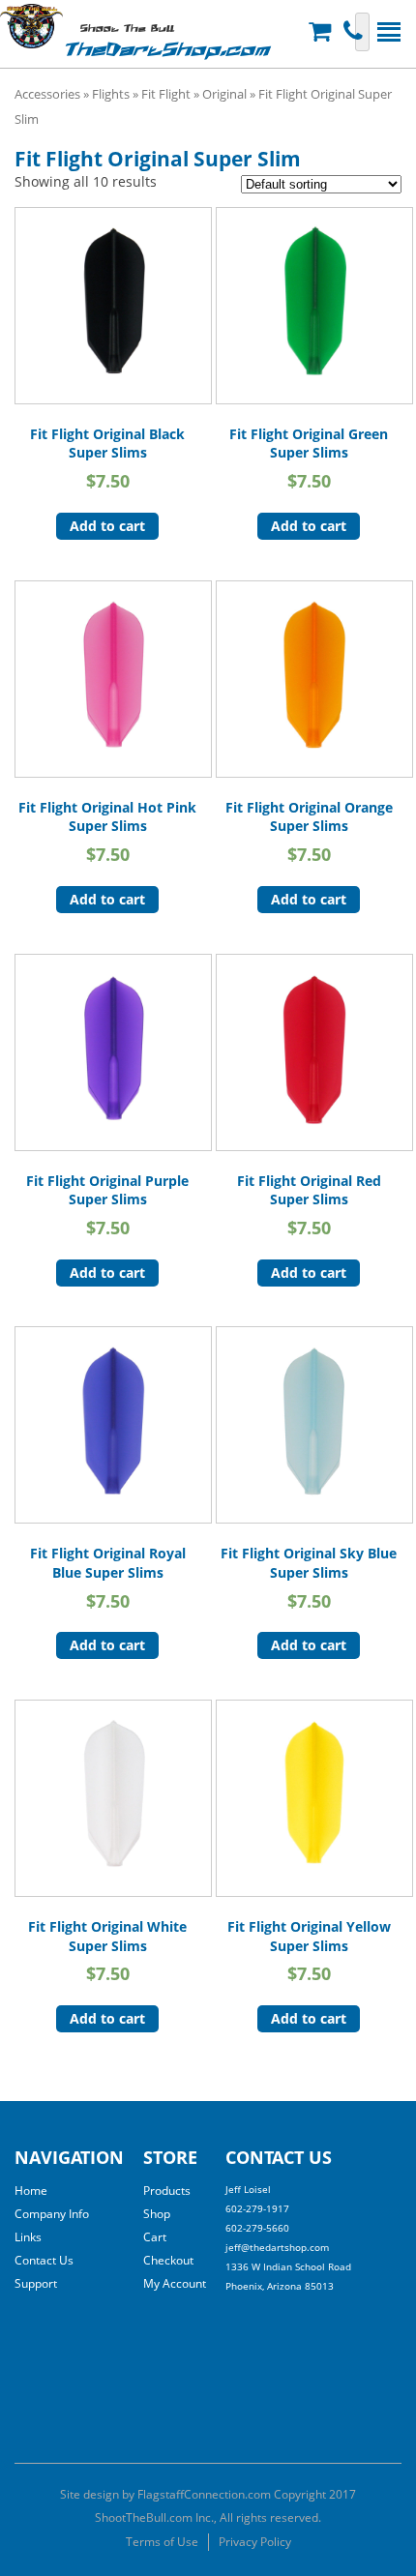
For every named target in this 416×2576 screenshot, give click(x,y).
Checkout (168, 2260)
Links (28, 2237)
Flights (111, 94)
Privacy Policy (255, 2542)
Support (36, 2283)
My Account (175, 2283)
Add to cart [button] (107, 526)
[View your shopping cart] (322, 31)
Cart (155, 2237)
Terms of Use (162, 2542)
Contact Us (44, 2260)
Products (167, 2191)
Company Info (52, 2214)
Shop (157, 2214)
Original (224, 94)
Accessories (47, 94)
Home (31, 2191)
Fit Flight (166, 94)
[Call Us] (356, 31)
